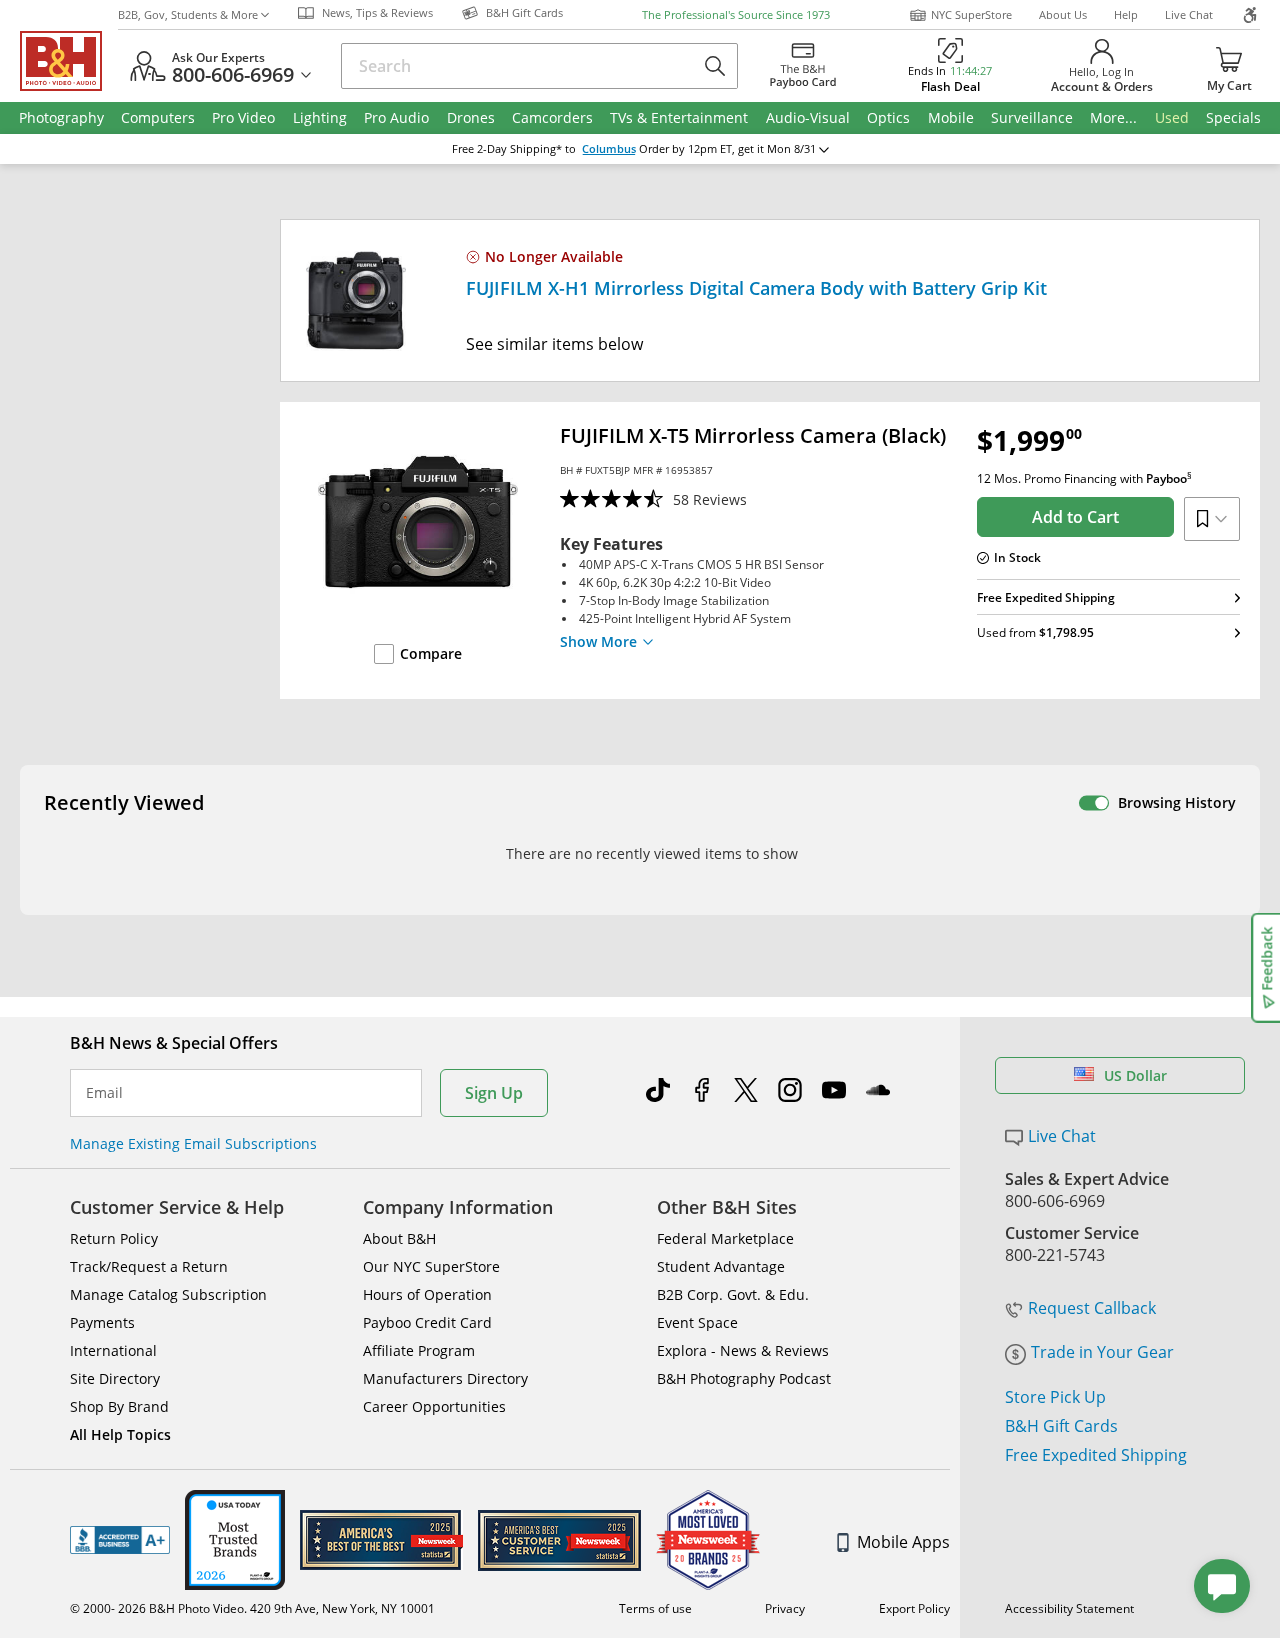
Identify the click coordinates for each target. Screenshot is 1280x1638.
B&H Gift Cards (1061, 1426)
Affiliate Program (419, 1350)
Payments (102, 1322)
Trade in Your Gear (1102, 1352)
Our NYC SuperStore (431, 1266)
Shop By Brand (119, 1406)
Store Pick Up (1055, 1397)
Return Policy (114, 1238)
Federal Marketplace (725, 1238)
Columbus (609, 149)
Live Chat (1189, 14)
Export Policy (914, 1608)
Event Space (697, 1322)
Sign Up (494, 1093)
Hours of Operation (427, 1294)
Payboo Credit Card (427, 1322)
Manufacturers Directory (445, 1378)
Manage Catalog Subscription (168, 1294)
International (113, 1350)
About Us (1063, 14)
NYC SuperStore (971, 14)
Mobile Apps (903, 1542)
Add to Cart (1075, 517)
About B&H (399, 1238)
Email (104, 1093)
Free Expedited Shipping (1096, 1455)
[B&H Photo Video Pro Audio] (69, 61)
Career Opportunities (434, 1406)
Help (1126, 14)
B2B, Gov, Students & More (188, 14)
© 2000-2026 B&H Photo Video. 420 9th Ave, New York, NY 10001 (252, 1608)
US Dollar (1135, 1075)
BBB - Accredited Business (120, 1540)
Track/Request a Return (149, 1266)
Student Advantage (721, 1266)
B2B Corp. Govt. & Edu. (733, 1294)
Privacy (785, 1608)
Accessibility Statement (1069, 1608)
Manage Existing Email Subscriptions (193, 1143)
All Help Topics (120, 1434)
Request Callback (1092, 1308)
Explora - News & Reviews (743, 1350)
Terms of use (655, 1608)
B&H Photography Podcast (744, 1378)
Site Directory (115, 1378)
